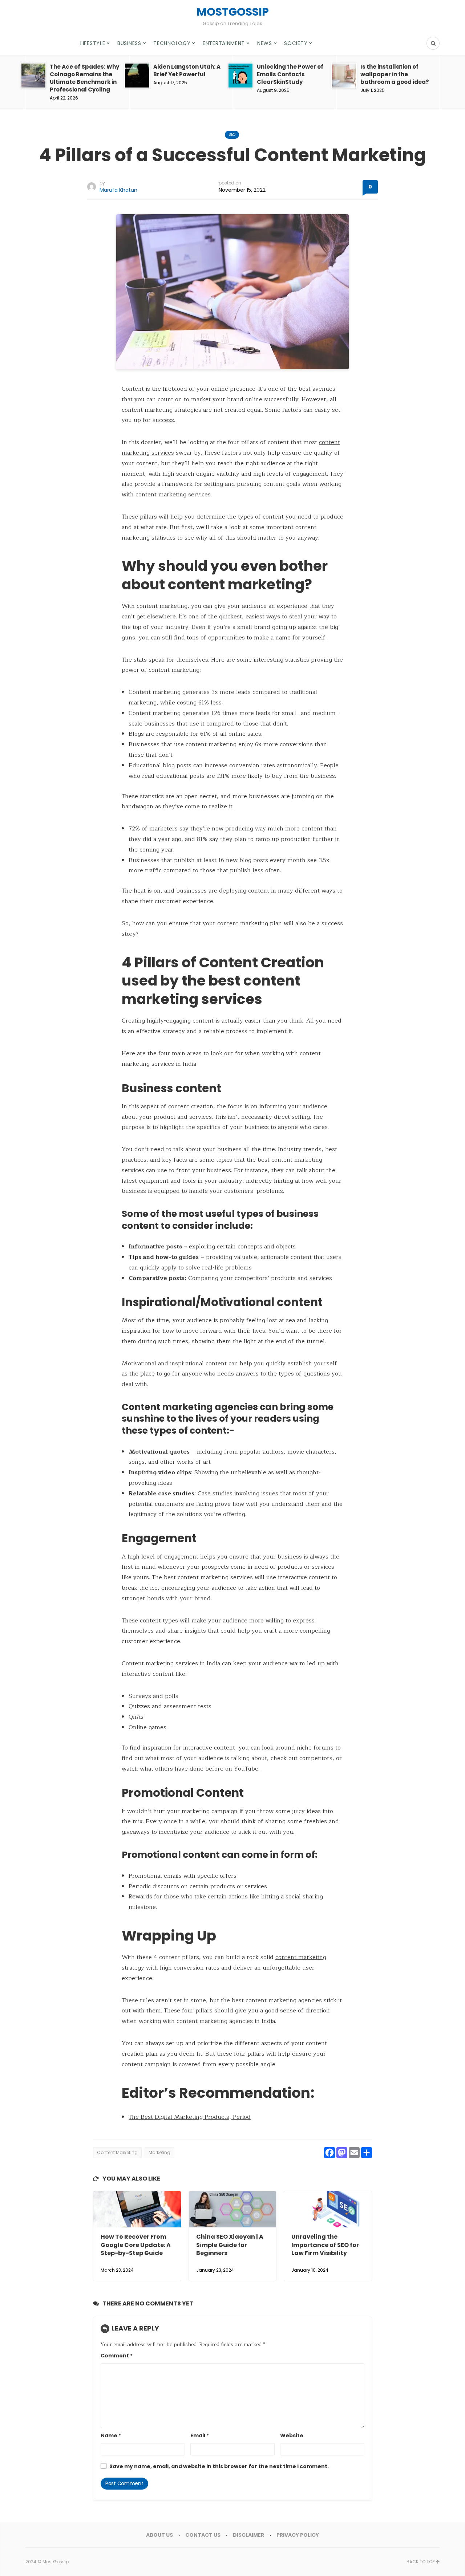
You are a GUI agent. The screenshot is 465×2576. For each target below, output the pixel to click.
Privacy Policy (298, 2535)
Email (200, 2435)
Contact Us (203, 2535)
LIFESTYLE (93, 43)
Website (292, 2435)
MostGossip (56, 2562)
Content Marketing (117, 2152)
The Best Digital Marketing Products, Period (190, 2117)
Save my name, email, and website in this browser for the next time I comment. (219, 2466)
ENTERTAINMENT (224, 43)
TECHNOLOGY (172, 43)
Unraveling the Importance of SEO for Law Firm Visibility (325, 2245)
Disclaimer (248, 2535)
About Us (159, 2535)
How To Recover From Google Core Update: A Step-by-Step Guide (136, 2245)
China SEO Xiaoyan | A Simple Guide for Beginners (230, 2245)
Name (111, 2435)
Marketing (159, 2152)
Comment (117, 2356)
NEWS (265, 43)
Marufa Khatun (118, 190)
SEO (232, 135)
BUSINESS (129, 43)
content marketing (301, 1957)
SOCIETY (296, 43)
